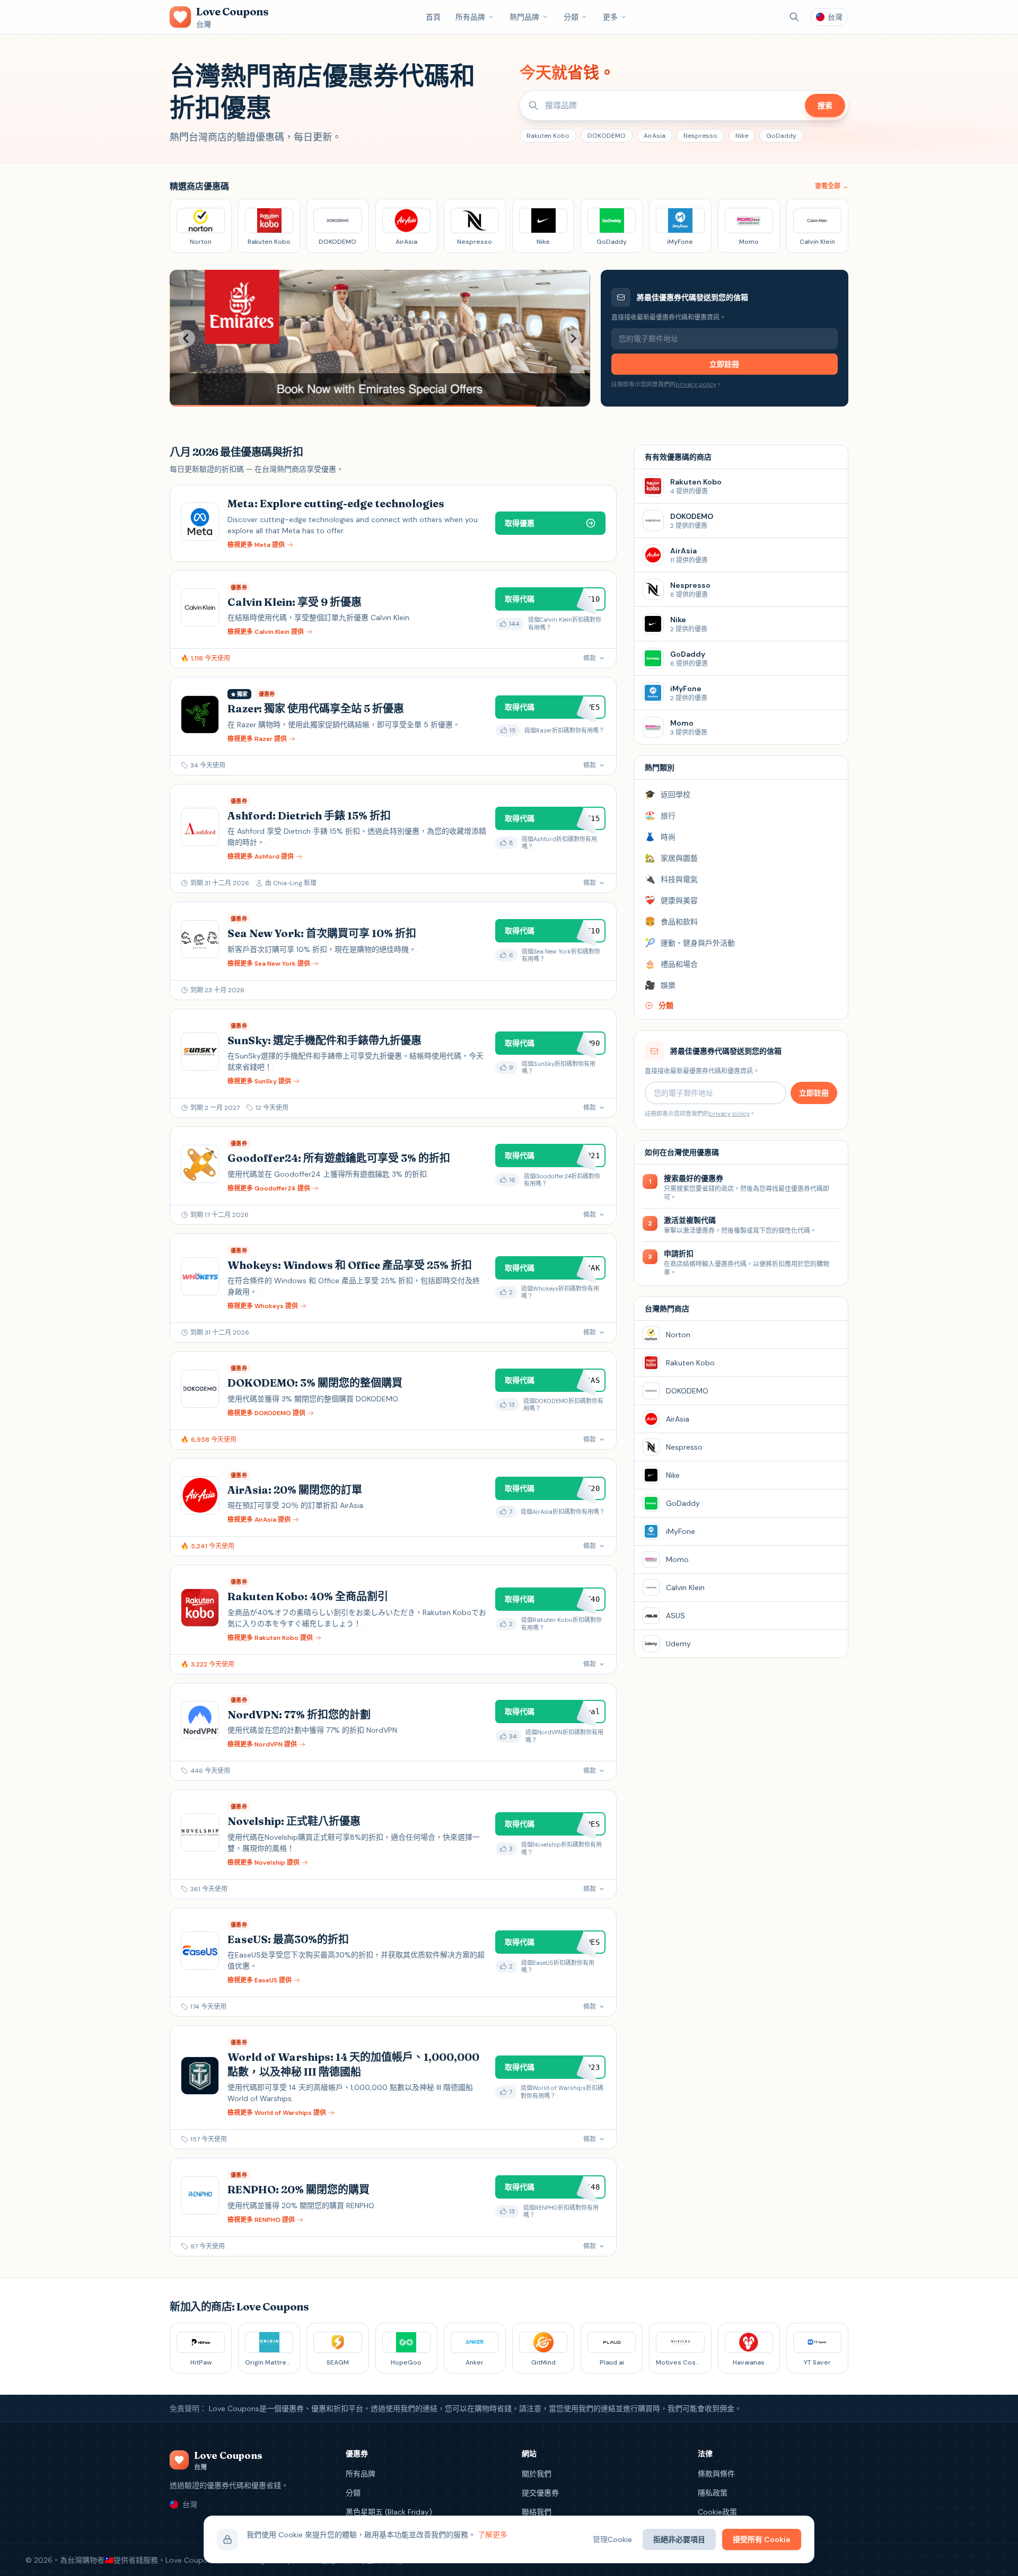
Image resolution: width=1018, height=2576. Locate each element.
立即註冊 (724, 364)
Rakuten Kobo (548, 136)
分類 (571, 17)
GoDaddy (781, 136)
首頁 (433, 17)
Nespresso (700, 136)
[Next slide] (573, 338)
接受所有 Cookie (762, 2539)
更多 (610, 17)
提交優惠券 (540, 2493)
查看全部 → (832, 186)
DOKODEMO (607, 136)
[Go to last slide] (187, 338)
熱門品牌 (524, 17)
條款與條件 (716, 2474)
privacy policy (696, 384)
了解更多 (493, 2535)
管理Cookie (612, 2539)
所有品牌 (470, 17)
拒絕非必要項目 (679, 2539)
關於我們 (537, 2474)
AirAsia (655, 136)
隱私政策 (713, 2493)
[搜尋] (794, 17)
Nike (742, 136)
